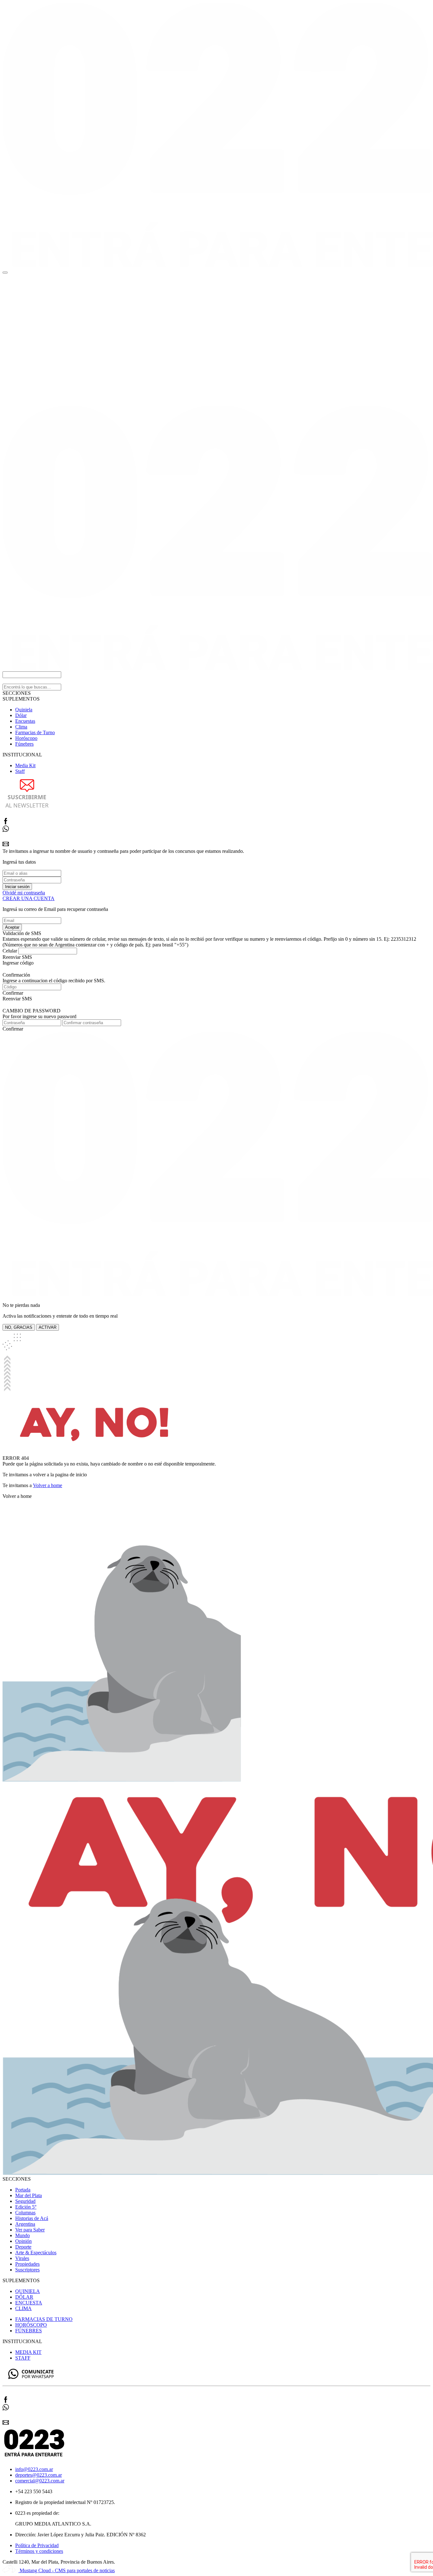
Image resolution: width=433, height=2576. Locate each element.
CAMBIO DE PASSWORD (32, 1011)
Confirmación (16, 975)
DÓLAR (24, 2297)
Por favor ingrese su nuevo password (39, 1016)
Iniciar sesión (17, 887)
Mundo (23, 2235)
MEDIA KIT (28, 2352)
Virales (22, 2258)
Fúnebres (24, 744)
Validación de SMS (22, 933)
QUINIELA (28, 2291)
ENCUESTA (29, 2303)
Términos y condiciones (39, 2551)
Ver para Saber (30, 2230)
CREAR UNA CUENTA (29, 898)
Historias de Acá (32, 2218)
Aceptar (12, 927)
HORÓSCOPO (31, 2325)
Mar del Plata (29, 2195)
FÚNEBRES (29, 2331)
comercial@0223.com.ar (40, 2481)
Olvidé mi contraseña (24, 893)
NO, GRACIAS (19, 1327)
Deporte (23, 2247)
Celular (10, 951)
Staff (20, 771)
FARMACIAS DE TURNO (44, 2319)
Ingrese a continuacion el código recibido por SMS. (54, 981)
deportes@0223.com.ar (39, 2475)
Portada (23, 2190)
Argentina (25, 2224)
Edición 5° (26, 2207)
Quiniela (24, 710)
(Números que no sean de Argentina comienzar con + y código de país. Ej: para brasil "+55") (95, 945)
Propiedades (27, 2264)
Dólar (21, 715)
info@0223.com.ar (34, 2469)
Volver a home (48, 1485)
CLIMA (23, 2308)
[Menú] (5, 273)
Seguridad (25, 2201)
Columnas (25, 2213)
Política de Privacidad (37, 2545)
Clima (21, 727)
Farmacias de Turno (35, 732)
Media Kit (25, 765)
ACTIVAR (48, 1327)
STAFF (23, 2358)
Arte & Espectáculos (36, 2253)
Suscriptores (27, 2270)
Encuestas (25, 721)
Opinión (23, 2241)
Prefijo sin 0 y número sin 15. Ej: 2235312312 (370, 939)
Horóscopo (26, 738)
